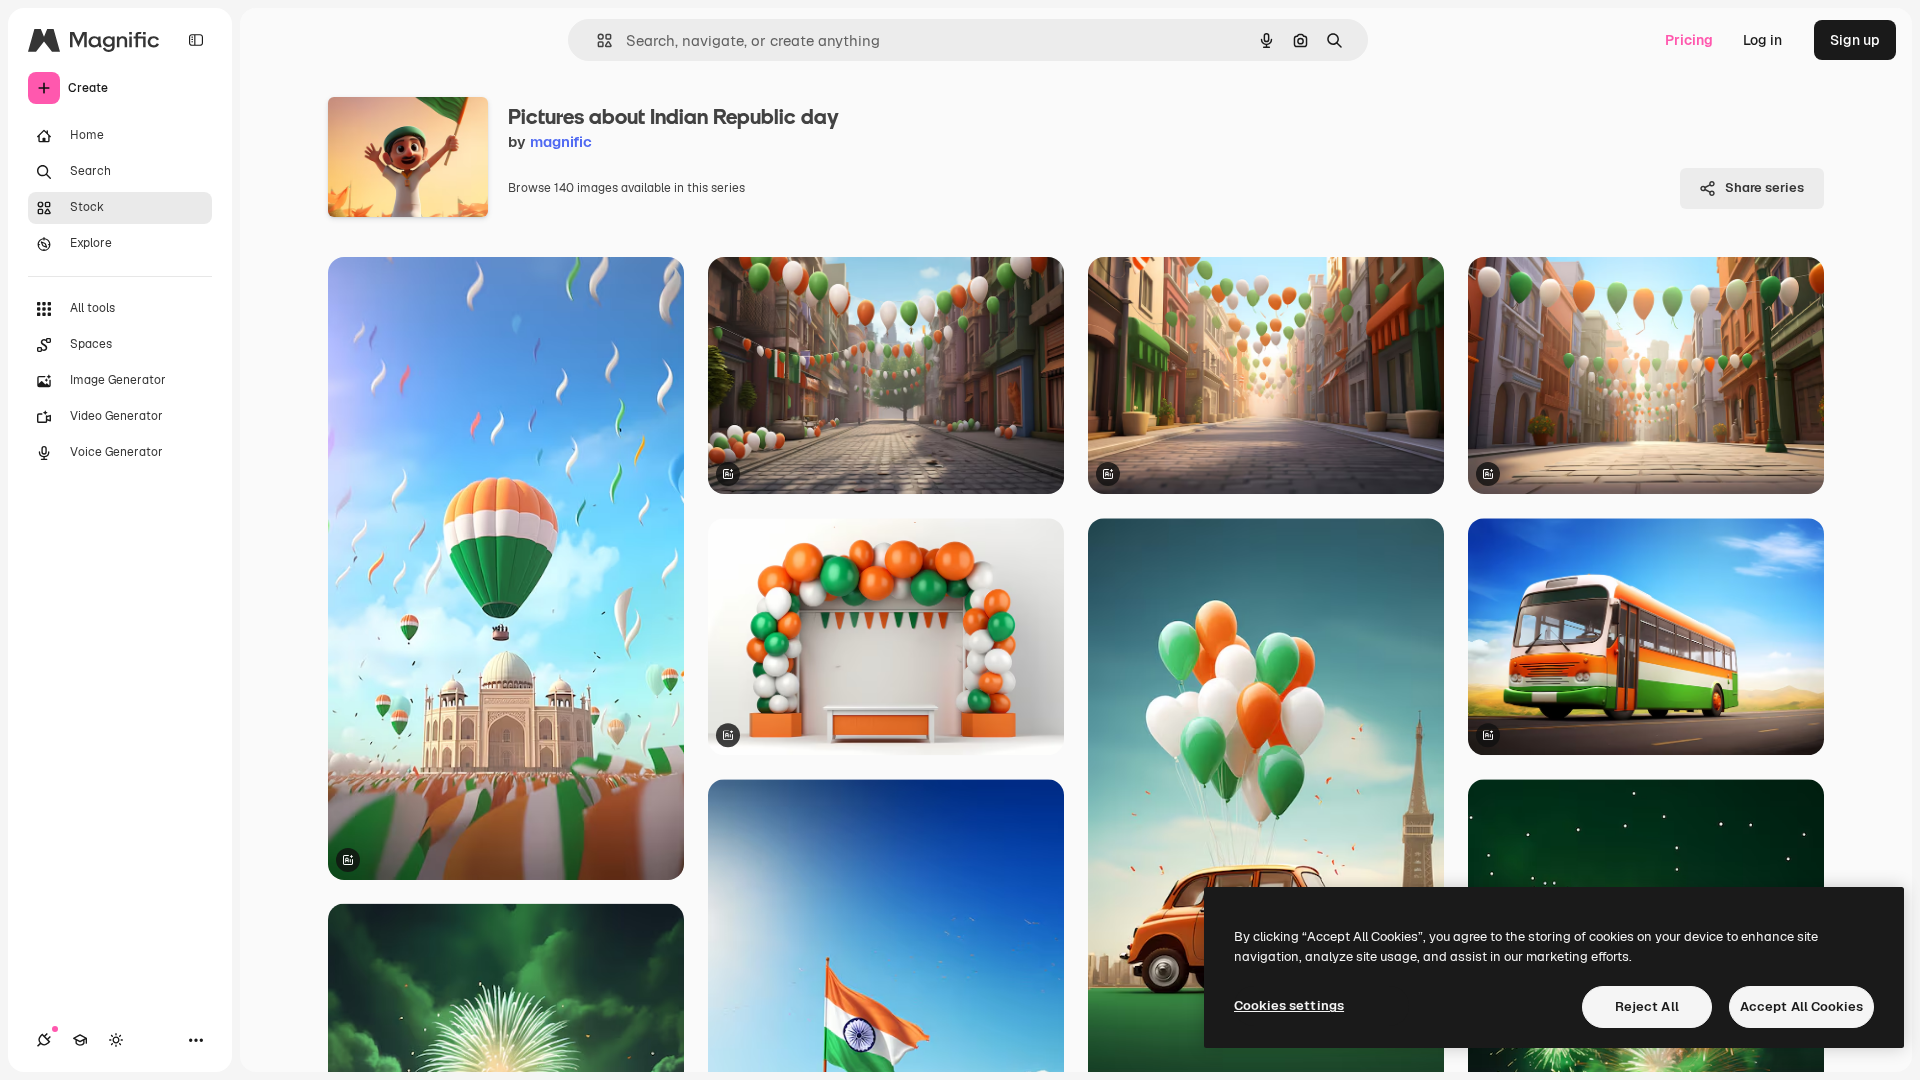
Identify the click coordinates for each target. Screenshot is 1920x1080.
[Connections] (44, 1040)
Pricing (1689, 40)
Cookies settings (1289, 1005)
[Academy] (80, 1040)
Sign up (1855, 40)
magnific (561, 141)
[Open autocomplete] (596, 40)
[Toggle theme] (116, 1040)
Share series (1764, 187)
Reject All (1647, 1006)
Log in (1762, 40)
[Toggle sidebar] (196, 40)
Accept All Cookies (1801, 1006)
